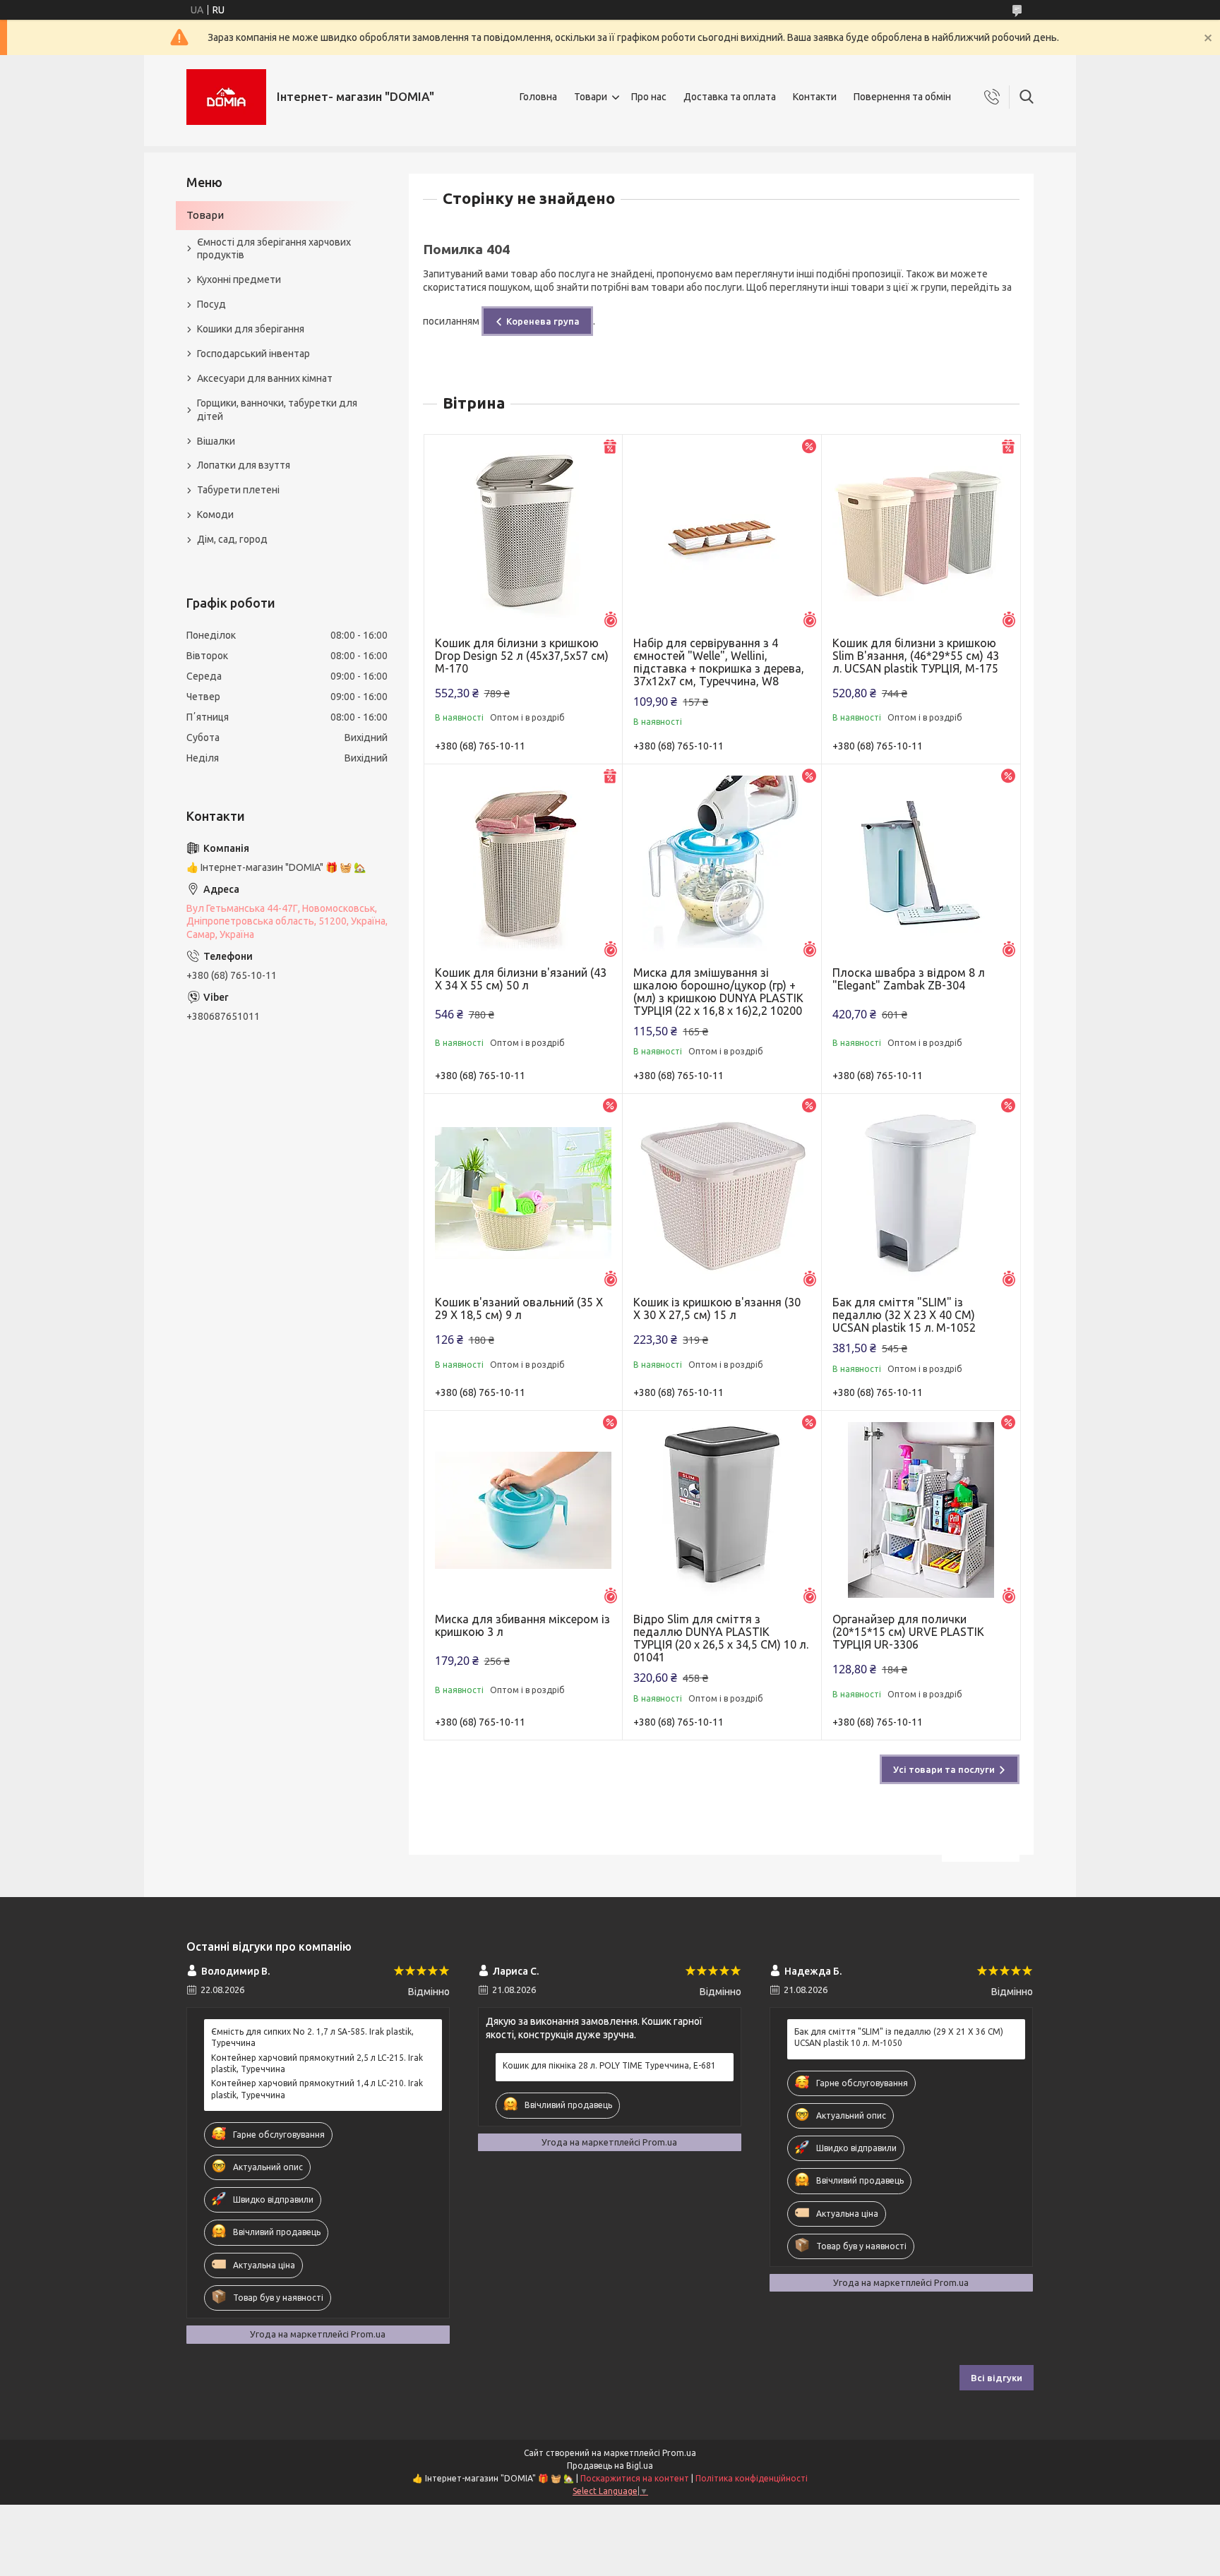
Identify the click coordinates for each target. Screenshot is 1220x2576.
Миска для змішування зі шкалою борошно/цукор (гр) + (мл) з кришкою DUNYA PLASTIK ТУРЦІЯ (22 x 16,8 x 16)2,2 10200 (718, 992)
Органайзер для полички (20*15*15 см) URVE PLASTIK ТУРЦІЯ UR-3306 (908, 1632)
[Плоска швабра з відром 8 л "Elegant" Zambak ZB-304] (921, 863)
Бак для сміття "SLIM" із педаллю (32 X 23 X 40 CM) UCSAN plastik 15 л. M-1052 (904, 1315)
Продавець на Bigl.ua (610, 2466)
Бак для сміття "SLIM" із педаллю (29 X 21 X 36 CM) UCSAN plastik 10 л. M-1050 (899, 2037)
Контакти (815, 97)
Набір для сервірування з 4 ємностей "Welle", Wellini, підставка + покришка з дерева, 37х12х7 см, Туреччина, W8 (719, 662)
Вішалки (216, 441)
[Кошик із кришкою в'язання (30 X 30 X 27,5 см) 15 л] (722, 1193)
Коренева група (543, 321)
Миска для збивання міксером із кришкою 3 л (522, 1625)
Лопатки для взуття (244, 465)
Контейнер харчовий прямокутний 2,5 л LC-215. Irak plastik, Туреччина (317, 2063)
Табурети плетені (238, 490)
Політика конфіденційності (752, 2478)
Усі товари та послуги (944, 1769)
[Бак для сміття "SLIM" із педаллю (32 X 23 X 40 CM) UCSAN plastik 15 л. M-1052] (921, 1193)
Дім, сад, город (232, 539)
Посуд (211, 304)
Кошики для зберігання (251, 329)
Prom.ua (679, 2453)
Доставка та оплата (730, 97)
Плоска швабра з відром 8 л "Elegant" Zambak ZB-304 (909, 979)
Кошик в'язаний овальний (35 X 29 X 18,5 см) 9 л (519, 1308)
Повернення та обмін (902, 97)
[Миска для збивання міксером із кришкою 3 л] (524, 1510)
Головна (538, 97)
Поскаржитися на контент (635, 2478)
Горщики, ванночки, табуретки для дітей (277, 410)
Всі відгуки (997, 2378)
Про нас (649, 97)
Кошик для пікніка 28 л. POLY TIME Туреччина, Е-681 (609, 2065)
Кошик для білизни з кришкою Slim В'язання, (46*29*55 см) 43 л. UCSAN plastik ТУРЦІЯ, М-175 (916, 656)
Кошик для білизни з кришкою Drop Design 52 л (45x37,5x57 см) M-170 (522, 656)
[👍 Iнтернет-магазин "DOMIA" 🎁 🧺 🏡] (226, 97)
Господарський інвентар (253, 354)
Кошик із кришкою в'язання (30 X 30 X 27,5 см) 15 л (717, 1308)
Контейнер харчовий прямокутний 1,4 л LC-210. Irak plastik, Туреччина (317, 2089)
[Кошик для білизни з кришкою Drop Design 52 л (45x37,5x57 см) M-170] (524, 534)
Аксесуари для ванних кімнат (265, 378)
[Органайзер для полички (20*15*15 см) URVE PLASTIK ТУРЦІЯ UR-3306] (921, 1510)
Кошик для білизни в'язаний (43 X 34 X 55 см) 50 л (521, 979)
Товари (591, 97)
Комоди (215, 514)
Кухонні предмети (239, 279)
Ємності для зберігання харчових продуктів (274, 249)
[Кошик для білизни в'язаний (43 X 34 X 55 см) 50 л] (524, 863)
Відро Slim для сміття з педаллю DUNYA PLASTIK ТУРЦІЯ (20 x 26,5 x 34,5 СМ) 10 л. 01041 (721, 1638)
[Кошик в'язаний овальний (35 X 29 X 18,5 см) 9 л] (524, 1193)
